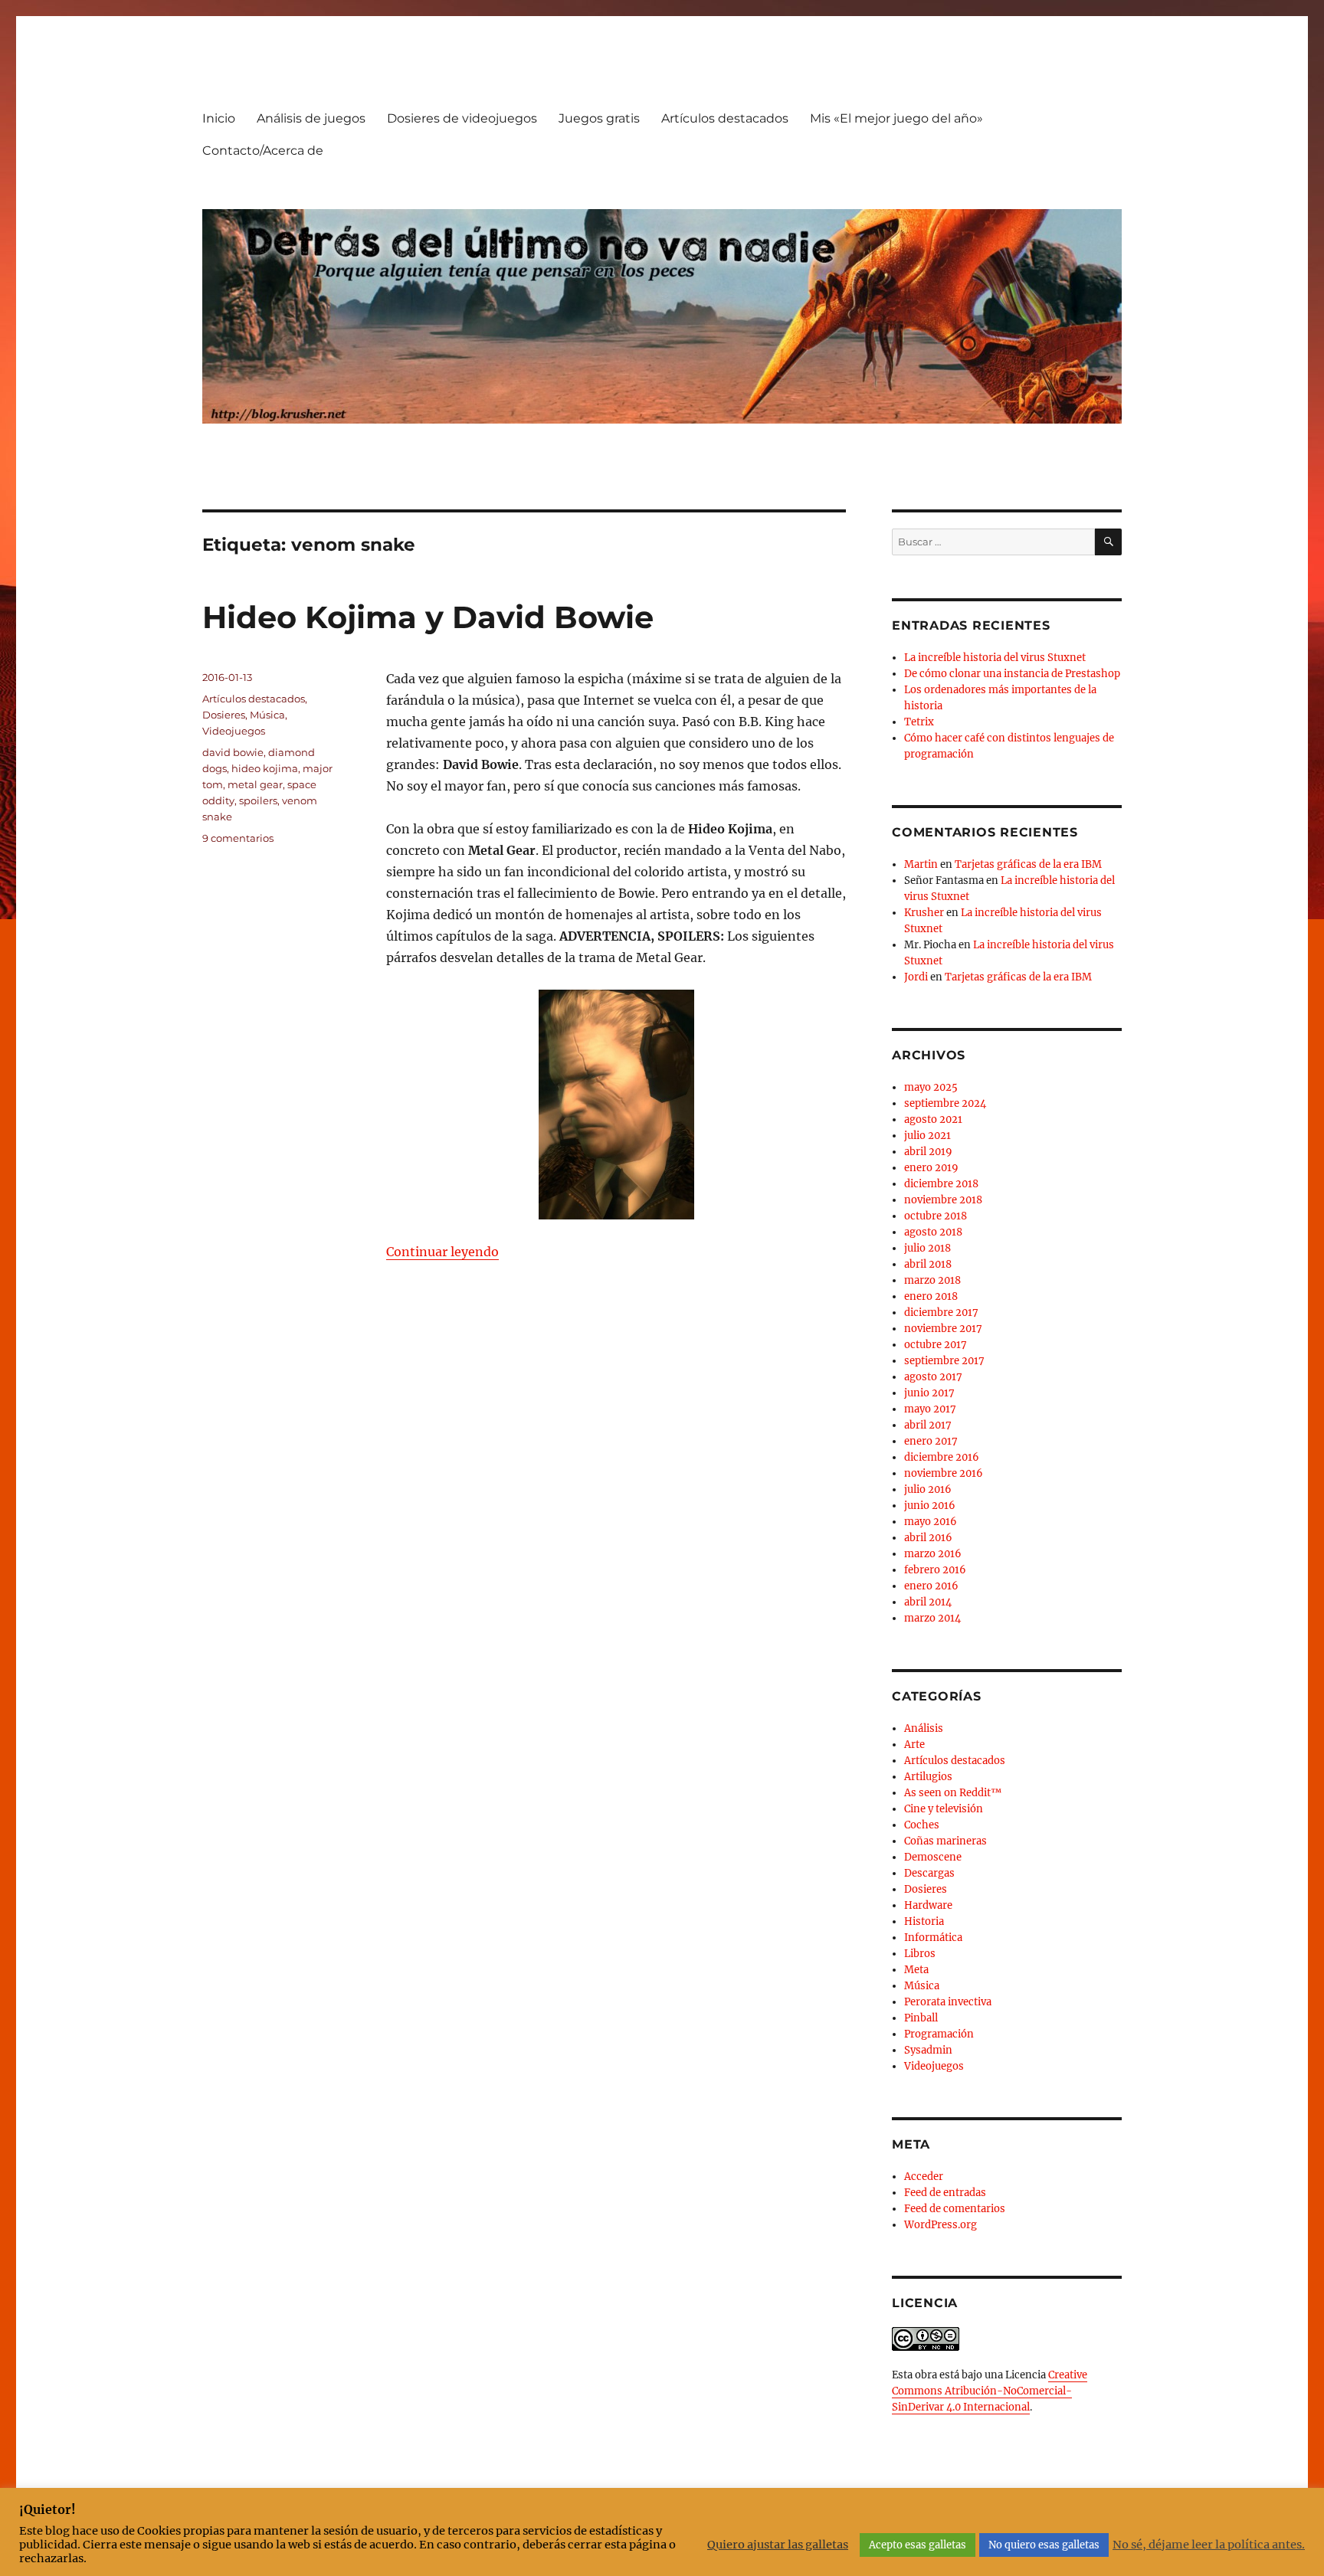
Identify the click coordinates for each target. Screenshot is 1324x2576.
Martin (921, 864)
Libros (920, 1954)
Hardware (928, 1905)
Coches (922, 1825)
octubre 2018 (936, 1216)
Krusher (924, 913)
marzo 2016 (933, 1554)
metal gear (255, 784)
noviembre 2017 (943, 1329)
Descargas (929, 1873)
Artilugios (928, 1777)
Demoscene (933, 1857)
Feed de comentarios (955, 2209)
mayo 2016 (931, 1522)
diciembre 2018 (941, 1184)
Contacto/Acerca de (263, 151)
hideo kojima (265, 768)
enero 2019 (931, 1168)
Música (267, 715)
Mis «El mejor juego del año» (896, 118)
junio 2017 (929, 1393)
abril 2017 (928, 1425)
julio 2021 (927, 1136)
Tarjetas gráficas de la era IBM (1028, 864)
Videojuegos (234, 731)
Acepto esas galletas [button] (918, 2545)
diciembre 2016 (942, 1457)
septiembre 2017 (944, 1361)
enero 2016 (931, 1586)
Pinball (921, 2018)
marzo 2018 (932, 1280)
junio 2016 (930, 1506)
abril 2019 (928, 1152)
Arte (914, 1745)
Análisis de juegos (311, 118)
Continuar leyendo (442, 1252)
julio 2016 (928, 1489)
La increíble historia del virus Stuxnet (995, 658)
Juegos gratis (599, 118)
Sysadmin (928, 2050)
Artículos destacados (725, 118)
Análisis (924, 1728)
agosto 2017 (933, 1377)
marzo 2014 (932, 1618)
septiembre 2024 (945, 1103)
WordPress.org (941, 2225)
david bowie (233, 752)
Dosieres (224, 715)
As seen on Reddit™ (953, 1793)
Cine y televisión (944, 1809)
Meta (916, 1970)
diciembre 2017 (941, 1313)
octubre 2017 (936, 1345)
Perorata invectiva (948, 2002)
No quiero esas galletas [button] (1044, 2545)
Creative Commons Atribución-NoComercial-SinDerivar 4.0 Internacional (990, 2391)
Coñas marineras (945, 1841)
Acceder (924, 2177)
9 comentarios (238, 838)
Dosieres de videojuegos (462, 118)
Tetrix (919, 722)
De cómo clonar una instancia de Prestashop (1012, 674)
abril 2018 (928, 1264)
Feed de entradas (945, 2193)
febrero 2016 (935, 1570)
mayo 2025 (931, 1087)
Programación (939, 2034)
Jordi (916, 977)
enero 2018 (931, 1296)
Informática (933, 1938)
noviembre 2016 (944, 1473)
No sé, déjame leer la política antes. (1209, 2545)
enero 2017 (931, 1441)
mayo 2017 (930, 1409)
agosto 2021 (933, 1119)
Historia (924, 1921)
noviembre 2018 (943, 1200)
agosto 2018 (933, 1232)
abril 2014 (928, 1602)
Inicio (219, 118)
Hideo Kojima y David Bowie (428, 617)
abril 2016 (928, 1538)
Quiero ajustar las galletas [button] (778, 2545)
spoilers (258, 800)
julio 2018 (927, 1248)
